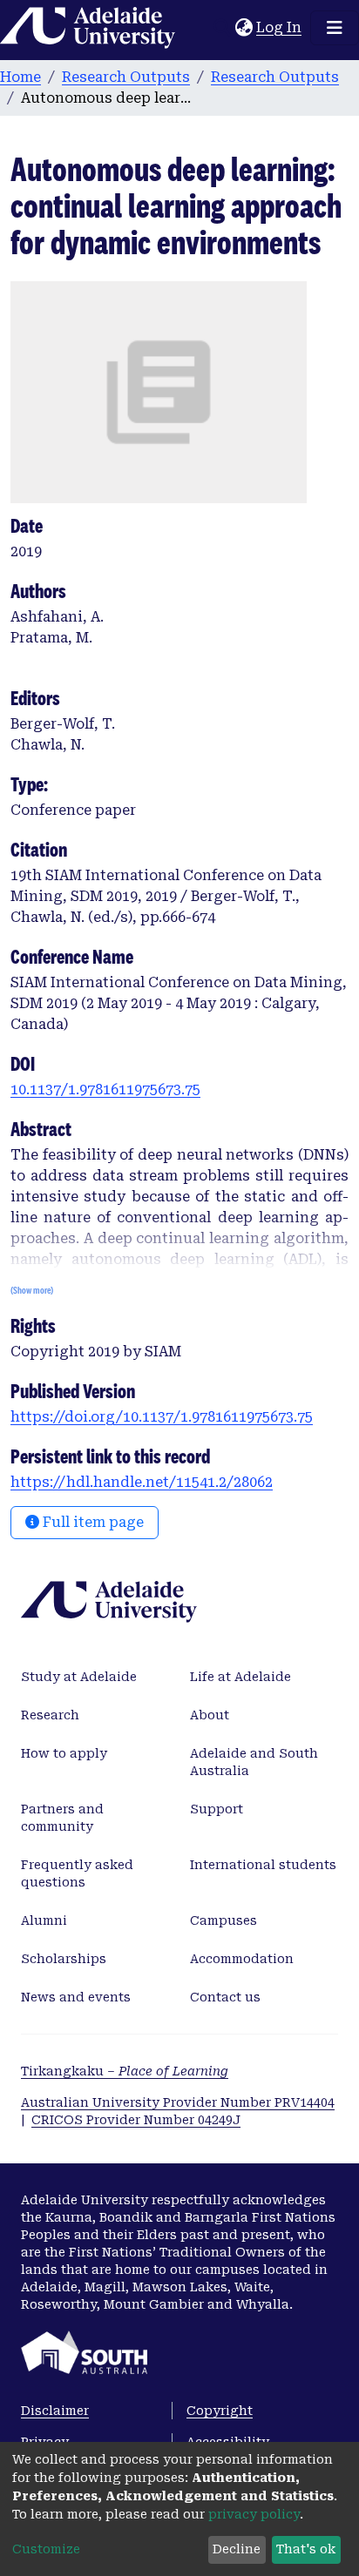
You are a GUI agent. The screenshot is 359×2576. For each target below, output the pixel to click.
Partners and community (62, 1818)
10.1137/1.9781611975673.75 (105, 1090)
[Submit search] (222, 28)
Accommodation (242, 1959)
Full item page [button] (91, 1522)
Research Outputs (126, 77)
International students (263, 1865)
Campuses (224, 1920)
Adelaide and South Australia (254, 1762)
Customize (46, 2549)
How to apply (64, 1753)
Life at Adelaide (240, 1677)
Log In (280, 27)
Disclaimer (55, 2411)
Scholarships (64, 1959)
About (210, 1715)
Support (217, 1809)
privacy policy (254, 2514)
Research (50, 1715)
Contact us (225, 1997)
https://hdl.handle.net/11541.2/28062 (142, 1482)
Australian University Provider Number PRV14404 (178, 2102)
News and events (76, 1997)
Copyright (220, 2411)
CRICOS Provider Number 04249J (136, 2120)
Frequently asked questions (77, 1873)
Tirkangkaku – (125, 2071)
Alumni (44, 1920)
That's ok (306, 2549)
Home (20, 77)
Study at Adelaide (79, 1677)
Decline (237, 2549)
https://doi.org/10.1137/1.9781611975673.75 (162, 1417)
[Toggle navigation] (335, 28)
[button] (244, 28)
